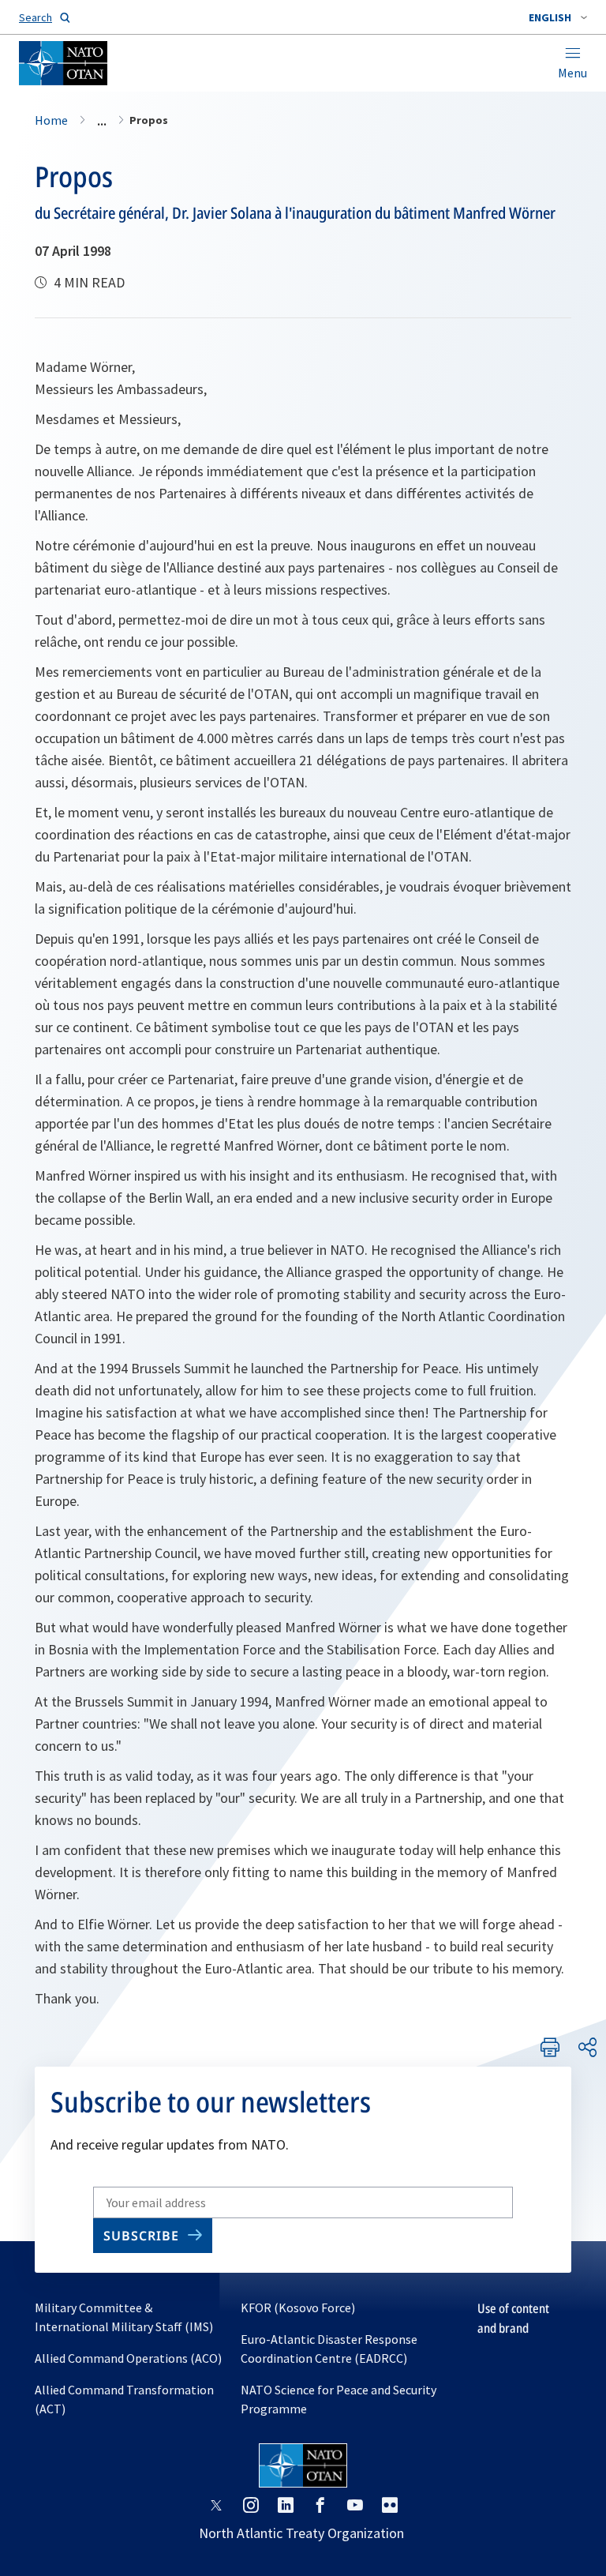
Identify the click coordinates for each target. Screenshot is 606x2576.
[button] (558, 17)
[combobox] (558, 17)
